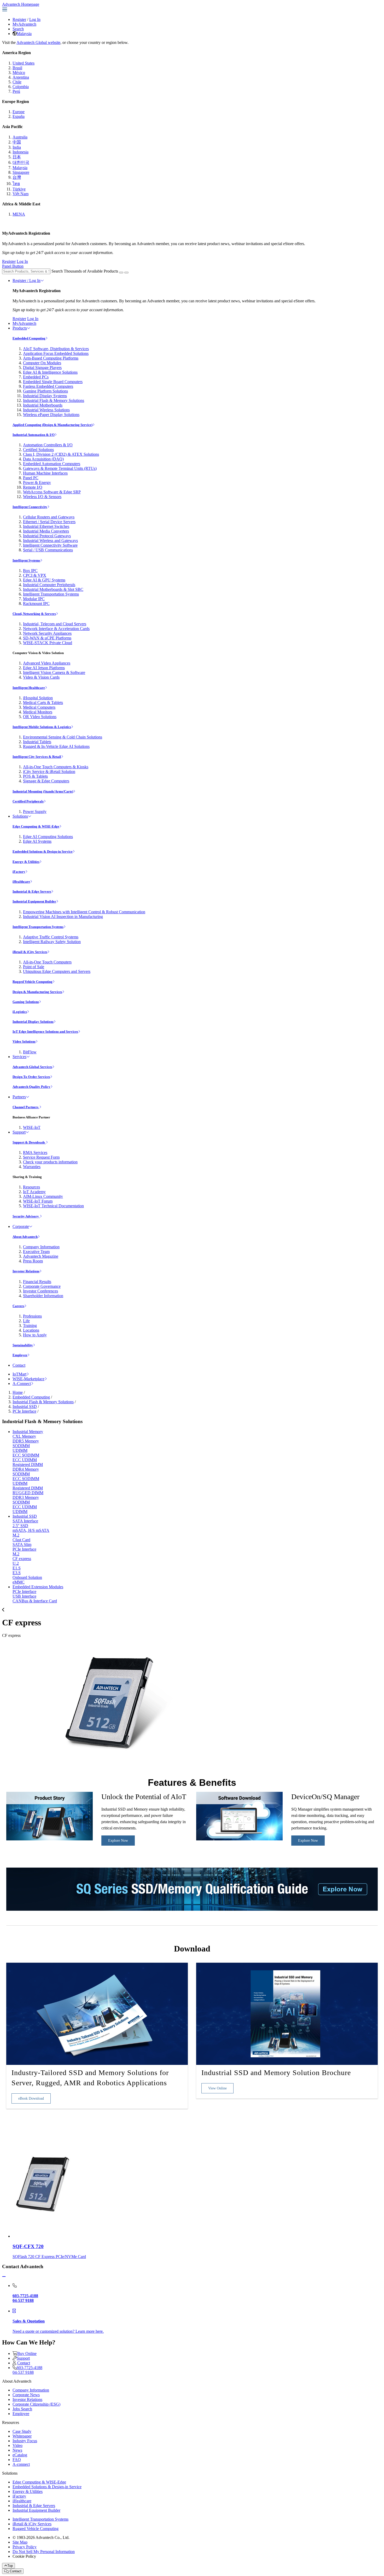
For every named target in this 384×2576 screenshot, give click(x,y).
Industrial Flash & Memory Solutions (54, 400)
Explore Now (118, 1841)
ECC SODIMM (26, 1455)
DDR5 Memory (26, 1441)
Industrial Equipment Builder (34, 901)
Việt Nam (21, 194)
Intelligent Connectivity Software (50, 545)
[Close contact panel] (4, 2277)
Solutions (20, 816)
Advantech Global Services (32, 1067)
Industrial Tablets (37, 742)
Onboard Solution (27, 1577)
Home (18, 1392)
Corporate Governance (42, 1286)
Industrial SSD (25, 1407)
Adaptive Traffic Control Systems (51, 937)
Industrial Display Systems (45, 396)
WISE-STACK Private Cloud (48, 643)
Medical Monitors (38, 712)
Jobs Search (22, 2409)
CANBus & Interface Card (35, 1601)
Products (20, 328)
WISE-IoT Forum (38, 1201)
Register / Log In (27, 281)
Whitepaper (22, 2436)
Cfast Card (21, 1540)
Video (18, 2445)
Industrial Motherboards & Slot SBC (53, 589)
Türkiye (19, 189)
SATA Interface (25, 1521)
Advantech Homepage (21, 4)
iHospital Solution (38, 698)
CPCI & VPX (35, 575)
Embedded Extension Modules (38, 1587)
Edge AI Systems (37, 841)
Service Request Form (41, 1157)
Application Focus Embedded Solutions (56, 353)
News (17, 2450)
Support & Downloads (29, 1142)
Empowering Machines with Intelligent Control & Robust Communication (84, 912)
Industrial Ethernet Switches (46, 526)
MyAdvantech (24, 24)
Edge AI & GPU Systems (44, 580)
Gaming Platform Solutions (45, 391)
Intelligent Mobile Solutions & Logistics (42, 727)
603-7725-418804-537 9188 (27, 2370)
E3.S (17, 1573)
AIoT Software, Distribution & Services (56, 349)
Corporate (21, 1226)
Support (19, 1132)
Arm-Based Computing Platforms (51, 358)
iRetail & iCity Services (30, 952)
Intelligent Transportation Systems (51, 594)
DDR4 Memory (26, 1469)
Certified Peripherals (28, 801)
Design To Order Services (31, 1077)
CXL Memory (24, 1436)
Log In (35, 19)
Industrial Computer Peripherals (49, 585)
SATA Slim (22, 1544)
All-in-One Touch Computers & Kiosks (56, 767)
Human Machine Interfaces (45, 473)
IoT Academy (34, 1192)
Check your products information (50, 1162)
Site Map (20, 2542)
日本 (17, 157)
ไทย (16, 184)
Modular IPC (34, 599)
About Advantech (25, 1237)
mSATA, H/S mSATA (31, 1530)
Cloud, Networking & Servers (34, 614)
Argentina (21, 77)
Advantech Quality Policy (31, 1087)
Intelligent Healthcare (29, 688)
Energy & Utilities (26, 862)
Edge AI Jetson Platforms (44, 668)
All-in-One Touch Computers (47, 962)
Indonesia (21, 152)
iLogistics (20, 1012)
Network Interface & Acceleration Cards (56, 629)
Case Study (22, 2431)
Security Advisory (26, 1216)
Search (18, 29)
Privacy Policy (25, 2547)
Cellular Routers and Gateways (49, 517)
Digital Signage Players (42, 368)
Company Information (41, 1247)
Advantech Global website (38, 42)
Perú (16, 91)
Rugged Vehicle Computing (33, 982)
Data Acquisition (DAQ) (43, 459)
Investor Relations (26, 1271)
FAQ (17, 2460)
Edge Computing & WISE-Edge (36, 826)
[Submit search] (121, 273)
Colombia (21, 87)
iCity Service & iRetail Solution (49, 772)
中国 (17, 142)
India (17, 147)
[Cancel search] (126, 273)
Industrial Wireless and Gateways (50, 541)
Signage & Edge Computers (46, 781)
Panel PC (31, 478)
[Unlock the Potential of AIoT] (50, 1839)
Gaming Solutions (26, 1002)
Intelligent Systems (26, 560)
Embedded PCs (36, 377)
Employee (20, 1355)
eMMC (19, 1582)
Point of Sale (34, 967)
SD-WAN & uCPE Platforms (47, 638)
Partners (19, 1097)
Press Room (33, 1261)
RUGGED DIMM (28, 1493)
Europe (19, 112)
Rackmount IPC (36, 603)
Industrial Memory (28, 1432)
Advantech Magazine (41, 1256)
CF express (22, 1559)
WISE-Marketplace (28, 1379)
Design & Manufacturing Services (37, 992)
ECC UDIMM (25, 1460)
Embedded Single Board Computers (53, 382)
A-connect (21, 2464)
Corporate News (26, 2395)
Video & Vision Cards (41, 677)
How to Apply (35, 1335)
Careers (18, 1306)
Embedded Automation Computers (52, 464)
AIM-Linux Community (43, 1196)
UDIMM (20, 1450)
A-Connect (22, 1384)
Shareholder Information (43, 1296)
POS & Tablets (35, 776)
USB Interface (24, 1596)
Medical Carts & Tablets (43, 703)
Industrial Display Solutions (33, 1022)
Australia (20, 137)
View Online (217, 2088)
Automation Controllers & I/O (48, 445)
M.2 (16, 1535)
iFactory (19, 872)
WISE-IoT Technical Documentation (53, 1206)
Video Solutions (24, 1041)
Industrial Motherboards (43, 405)
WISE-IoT (32, 1127)
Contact (19, 1365)
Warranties (32, 1167)
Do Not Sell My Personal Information (44, 2552)
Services (19, 1057)
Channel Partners (26, 1107)
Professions (32, 1316)
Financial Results (37, 1282)
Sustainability (23, 1345)
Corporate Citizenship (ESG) (36, 2404)
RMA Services (35, 1153)
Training (30, 1325)
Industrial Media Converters (46, 531)
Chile (17, 82)
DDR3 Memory (26, 1497)
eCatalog (20, 2455)
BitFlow (30, 1052)
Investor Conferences (40, 1291)
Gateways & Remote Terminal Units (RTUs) (60, 468)
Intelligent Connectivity (30, 507)
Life (26, 1321)
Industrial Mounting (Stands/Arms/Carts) (43, 791)
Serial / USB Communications (48, 550)
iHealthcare (21, 882)
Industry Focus (25, 2441)
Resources (31, 1187)
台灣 (17, 177)
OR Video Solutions (40, 717)
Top (10, 2566)
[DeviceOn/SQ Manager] (239, 1839)
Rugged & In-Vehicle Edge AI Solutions (56, 746)
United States (24, 63)
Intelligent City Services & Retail (37, 757)
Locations (31, 1330)
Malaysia (24, 34)
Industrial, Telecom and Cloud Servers (55, 624)
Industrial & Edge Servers (32, 891)
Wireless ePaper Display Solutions (51, 415)
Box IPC (30, 571)
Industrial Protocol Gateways (47, 536)
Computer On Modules (42, 363)
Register (19, 19)
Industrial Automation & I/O (34, 435)
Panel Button (13, 266)
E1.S (17, 1568)
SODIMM (21, 1446)
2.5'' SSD (20, 1526)
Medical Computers (39, 707)
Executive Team (36, 1252)
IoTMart (19, 1374)
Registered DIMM (28, 1465)
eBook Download (31, 2098)
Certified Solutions (38, 450)
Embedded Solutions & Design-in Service (43, 851)
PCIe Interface (24, 1411)
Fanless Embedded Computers (48, 386)
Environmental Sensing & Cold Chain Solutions (63, 737)
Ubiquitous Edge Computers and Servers (57, 971)
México (19, 73)
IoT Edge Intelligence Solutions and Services (45, 1032)
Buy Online (27, 2353)
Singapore (21, 172)
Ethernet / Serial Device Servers (49, 522)
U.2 (16, 1563)
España (19, 116)
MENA (19, 214)
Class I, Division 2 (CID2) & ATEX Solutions (61, 454)
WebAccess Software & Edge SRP (52, 492)
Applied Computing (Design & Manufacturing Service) (53, 425)
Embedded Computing (29, 338)
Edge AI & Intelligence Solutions (50, 372)
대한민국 (21, 162)
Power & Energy (37, 483)
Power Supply (35, 812)
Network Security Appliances (47, 633)
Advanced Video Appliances (47, 663)
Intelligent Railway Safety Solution (52, 942)
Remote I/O (33, 487)
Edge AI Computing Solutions (48, 837)
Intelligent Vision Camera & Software (54, 672)
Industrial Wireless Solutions (46, 410)
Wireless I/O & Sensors (42, 497)
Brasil (17, 68)
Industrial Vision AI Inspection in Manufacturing (63, 917)
